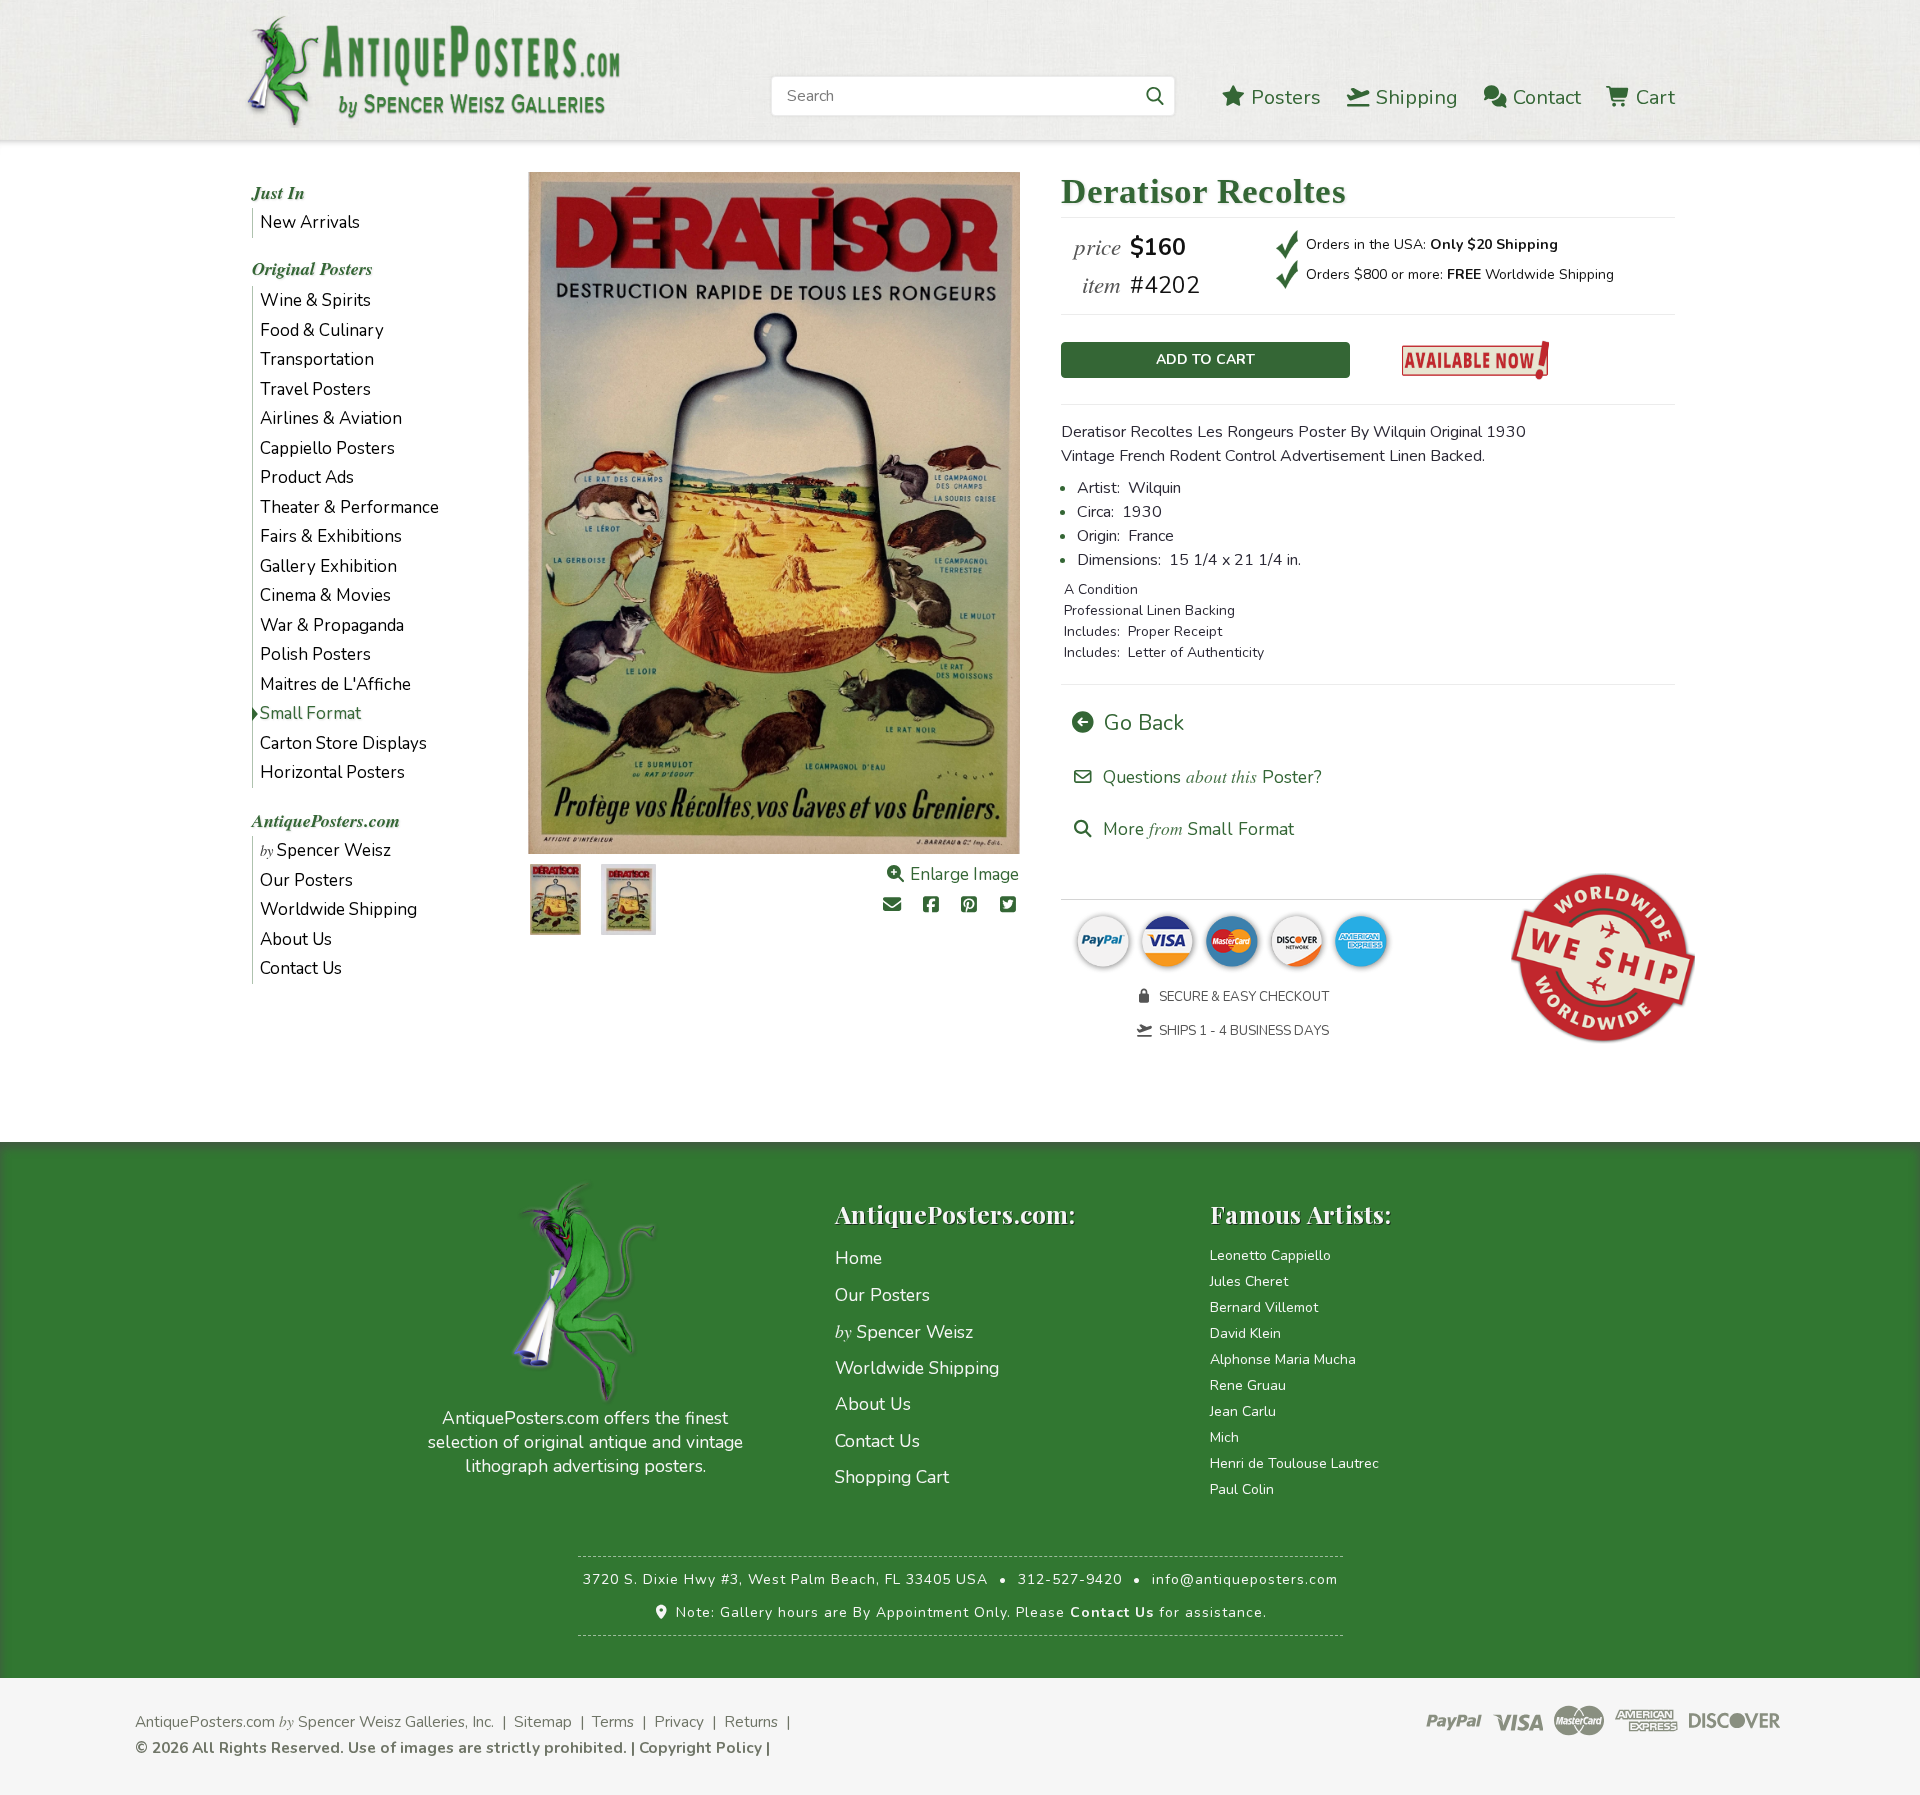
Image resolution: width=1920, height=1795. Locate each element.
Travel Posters (315, 389)
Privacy (679, 1721)
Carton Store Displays (343, 743)
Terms (613, 1721)
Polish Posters (315, 654)
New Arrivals (310, 222)
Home (858, 1258)
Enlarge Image (962, 874)
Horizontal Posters (332, 772)
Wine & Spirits (315, 300)
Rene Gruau (1248, 1385)
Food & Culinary (322, 330)
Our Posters (306, 880)
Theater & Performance (349, 507)
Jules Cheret (1249, 1281)
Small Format (310, 713)
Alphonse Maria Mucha (1283, 1359)
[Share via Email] (891, 906)
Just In (278, 192)
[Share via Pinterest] (969, 906)
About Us (296, 939)
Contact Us (301, 968)
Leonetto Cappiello (1270, 1255)
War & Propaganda (332, 625)
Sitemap (543, 1721)
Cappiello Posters (327, 448)
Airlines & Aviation (331, 418)
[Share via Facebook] (930, 906)
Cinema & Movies (325, 595)
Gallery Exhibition (328, 566)
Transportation (317, 359)
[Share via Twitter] (1008, 906)
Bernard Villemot (1264, 1307)
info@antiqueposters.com (1245, 1579)
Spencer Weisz (325, 850)
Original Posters (312, 268)
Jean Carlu (1243, 1411)
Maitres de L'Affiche (335, 684)
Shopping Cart (892, 1477)
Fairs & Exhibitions (331, 536)
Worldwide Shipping (338, 909)
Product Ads (307, 477)
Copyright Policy (700, 1747)
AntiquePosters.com (326, 820)
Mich (1224, 1437)
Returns (751, 1721)
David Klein (1245, 1333)
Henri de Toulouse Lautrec (1294, 1463)
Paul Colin (1242, 1489)
